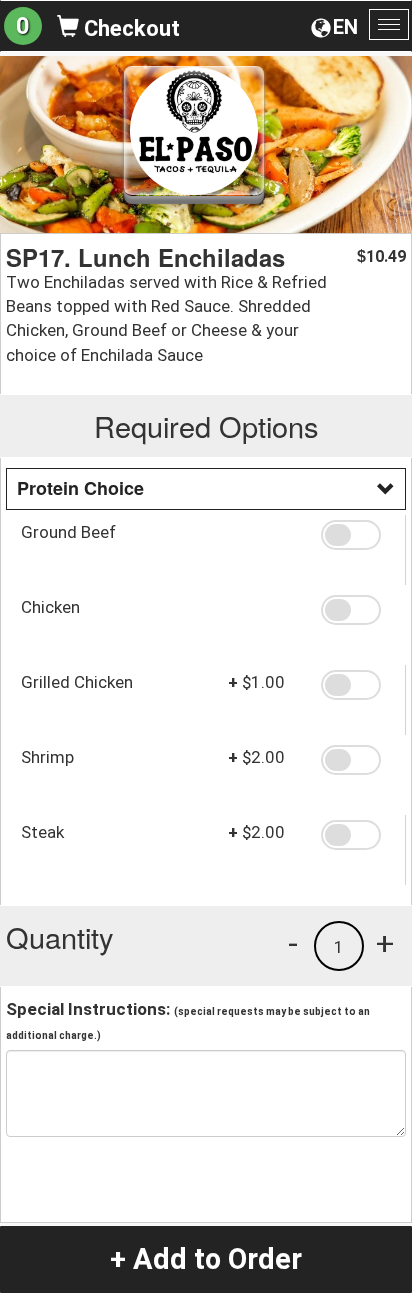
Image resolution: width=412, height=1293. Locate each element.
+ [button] (385, 943)
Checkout (129, 28)
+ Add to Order (206, 1259)
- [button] (293, 943)
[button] (355, 535)
